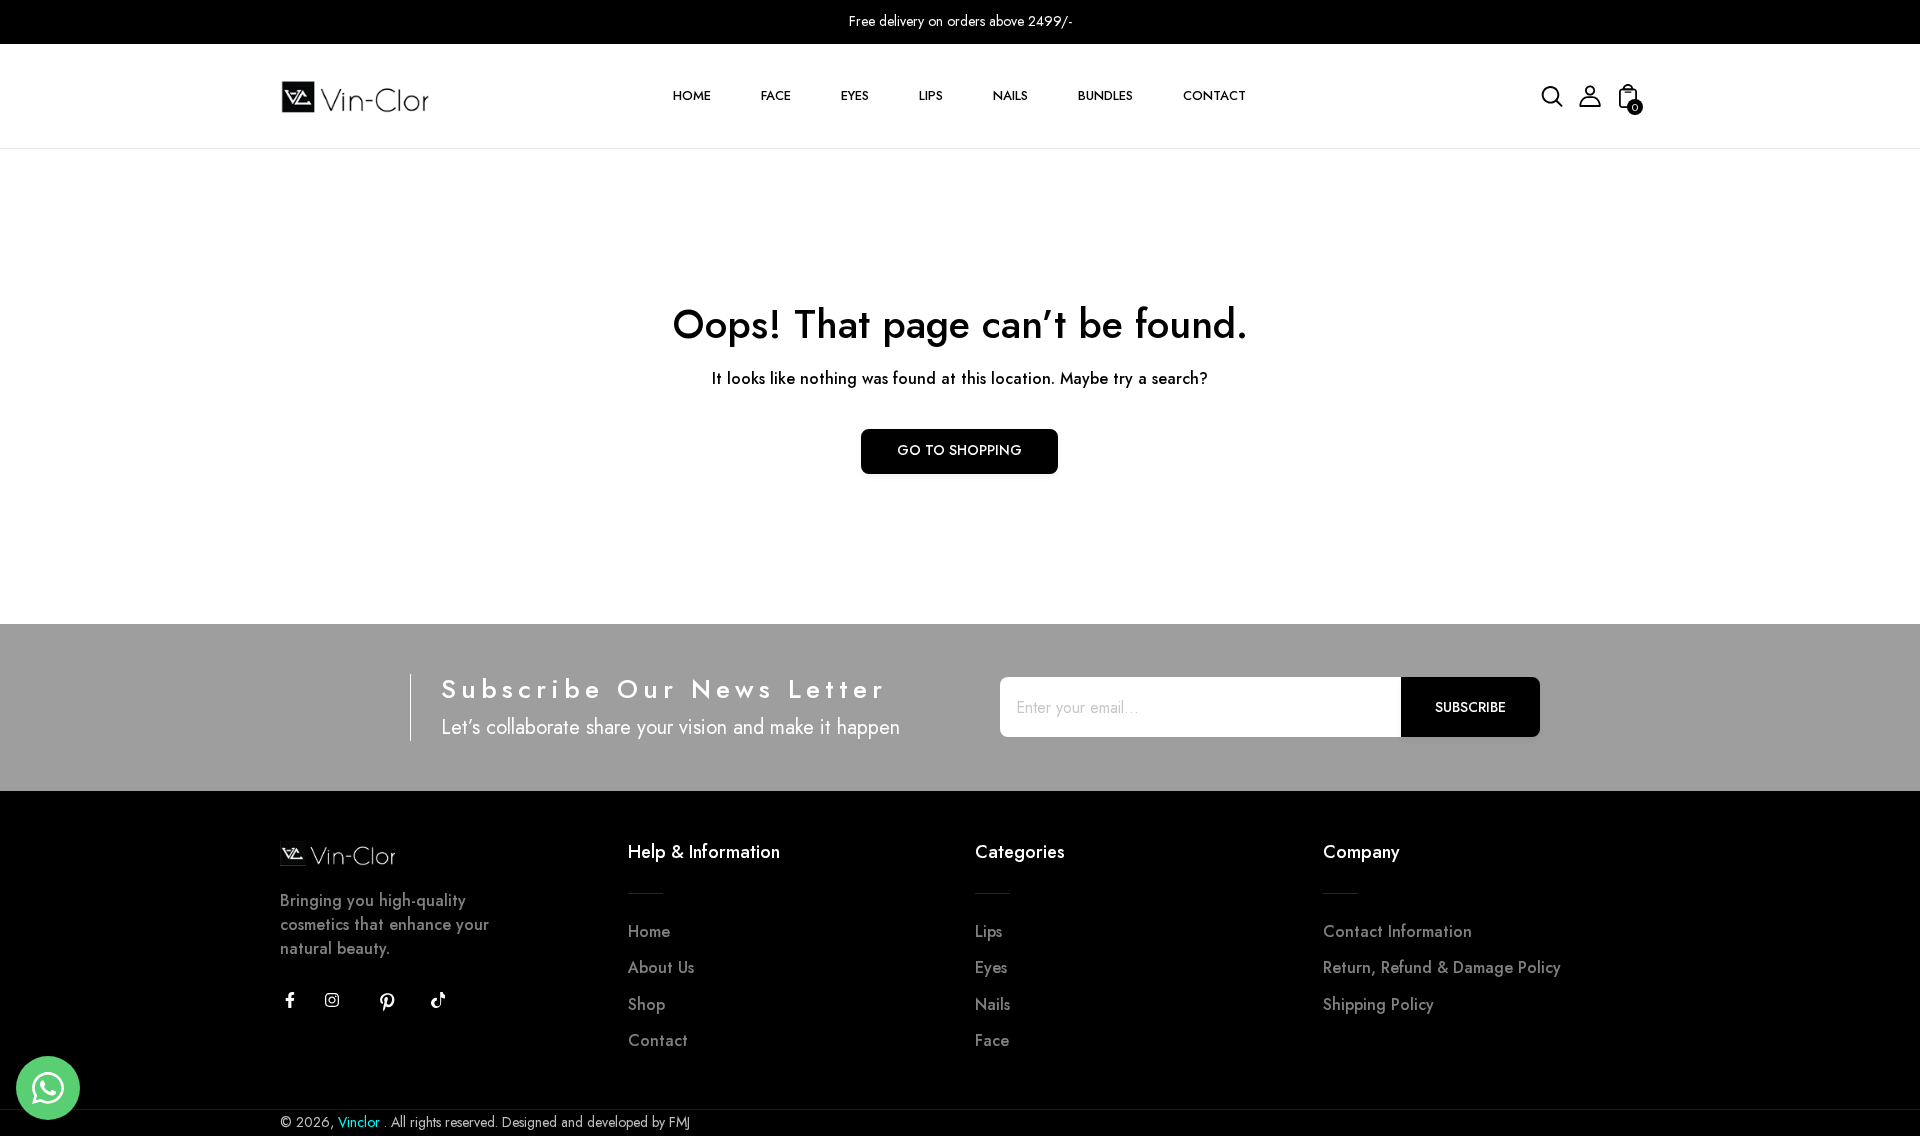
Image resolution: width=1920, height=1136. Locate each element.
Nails (992, 1004)
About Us (661, 967)
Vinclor (361, 1122)
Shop (646, 1004)
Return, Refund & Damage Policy (1442, 967)
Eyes (991, 967)
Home (649, 931)
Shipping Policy (1378, 1004)
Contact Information (1397, 931)
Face (992, 1040)
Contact (658, 1040)
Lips (988, 931)
